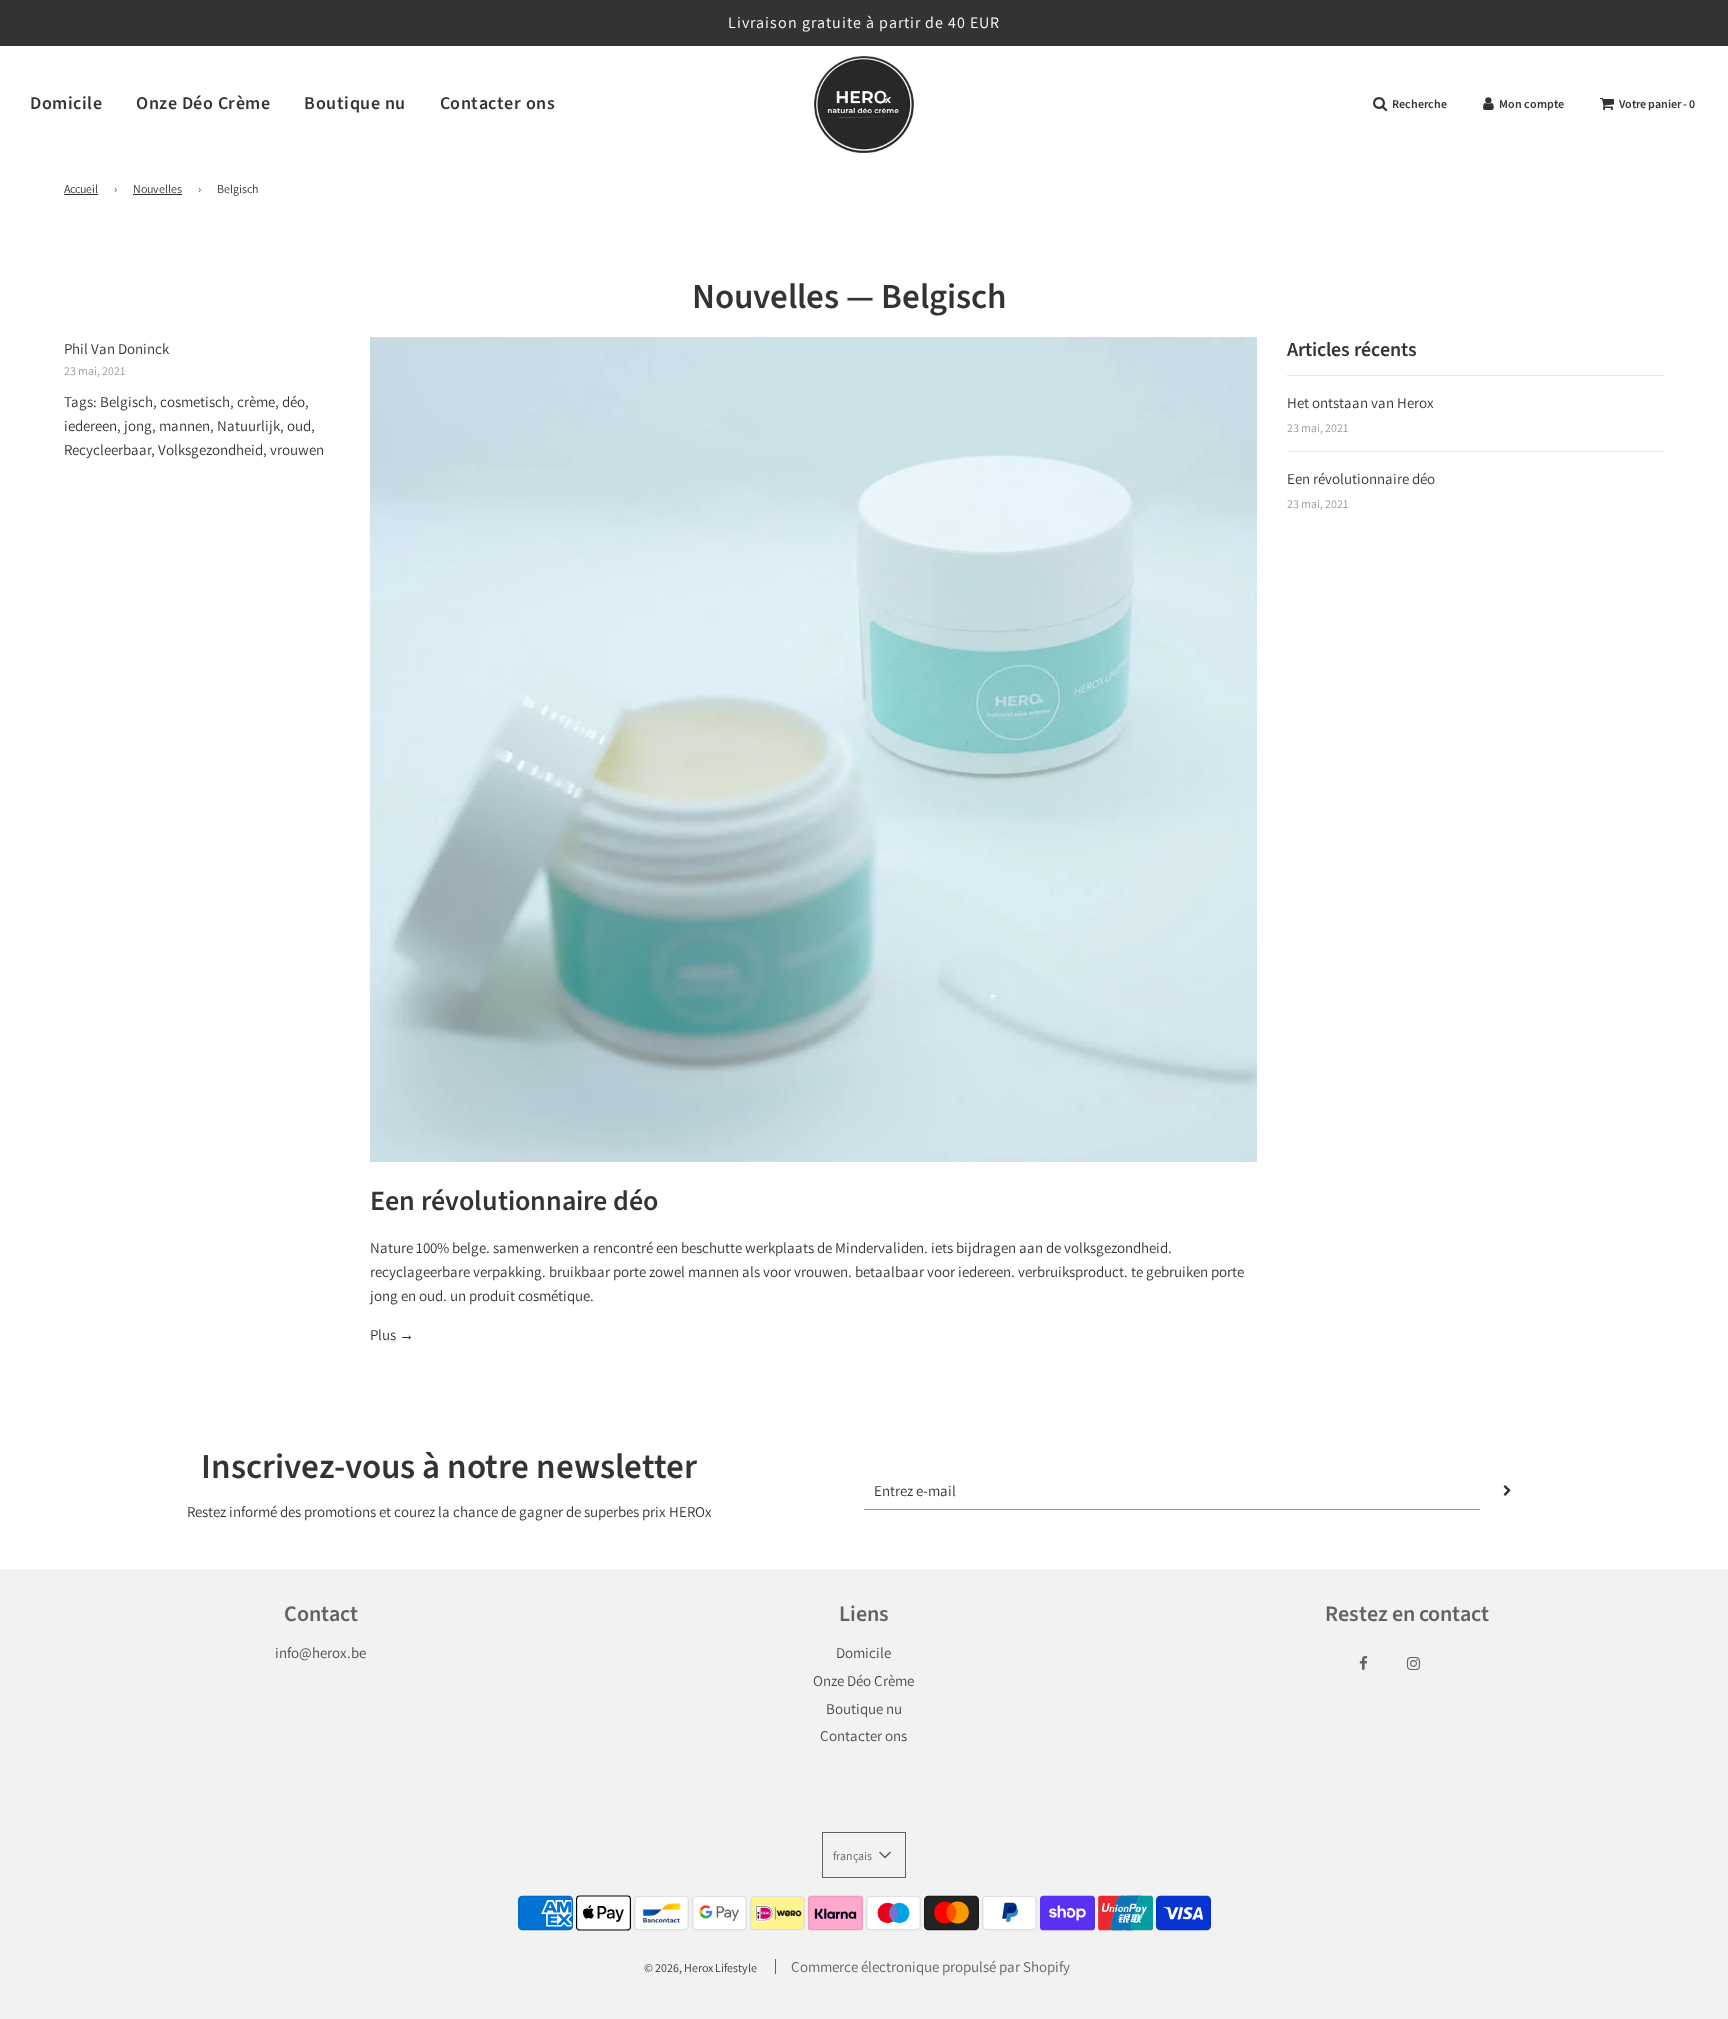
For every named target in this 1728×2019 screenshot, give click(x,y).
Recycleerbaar (107, 449)
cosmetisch (195, 401)
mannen (184, 425)
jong (138, 425)
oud (299, 425)
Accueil (81, 188)
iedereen (90, 425)
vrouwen (297, 449)
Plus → (392, 1334)
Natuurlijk (248, 425)
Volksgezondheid (210, 449)
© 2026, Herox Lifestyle (700, 1967)
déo (293, 401)
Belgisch (126, 401)
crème (256, 401)
